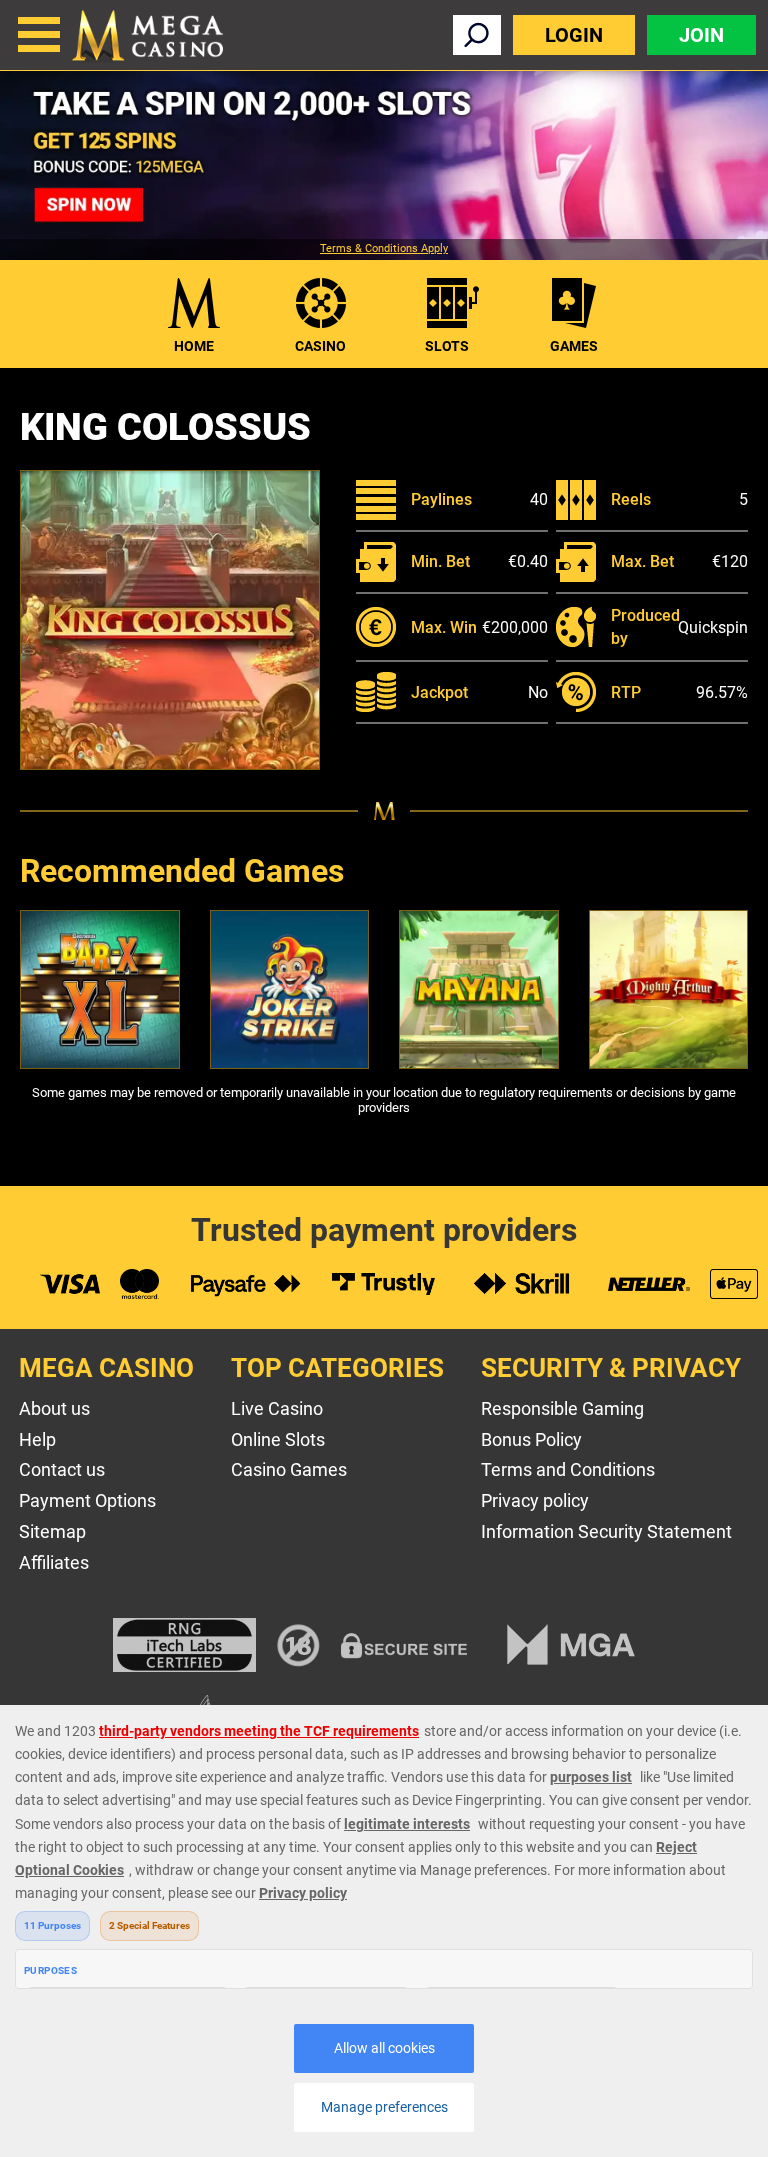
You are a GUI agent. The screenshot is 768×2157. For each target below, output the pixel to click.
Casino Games (289, 1469)
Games (574, 346)
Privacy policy (535, 1500)
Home (194, 346)
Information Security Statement (606, 1531)
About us (54, 1408)
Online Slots (278, 1439)
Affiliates (54, 1562)
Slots (447, 346)
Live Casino (277, 1408)
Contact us (62, 1469)
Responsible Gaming (562, 1408)
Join (701, 35)
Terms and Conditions (568, 1469)
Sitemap (52, 1531)
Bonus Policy (531, 1439)
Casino (320, 346)
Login (574, 35)
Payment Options (87, 1500)
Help (37, 1439)
